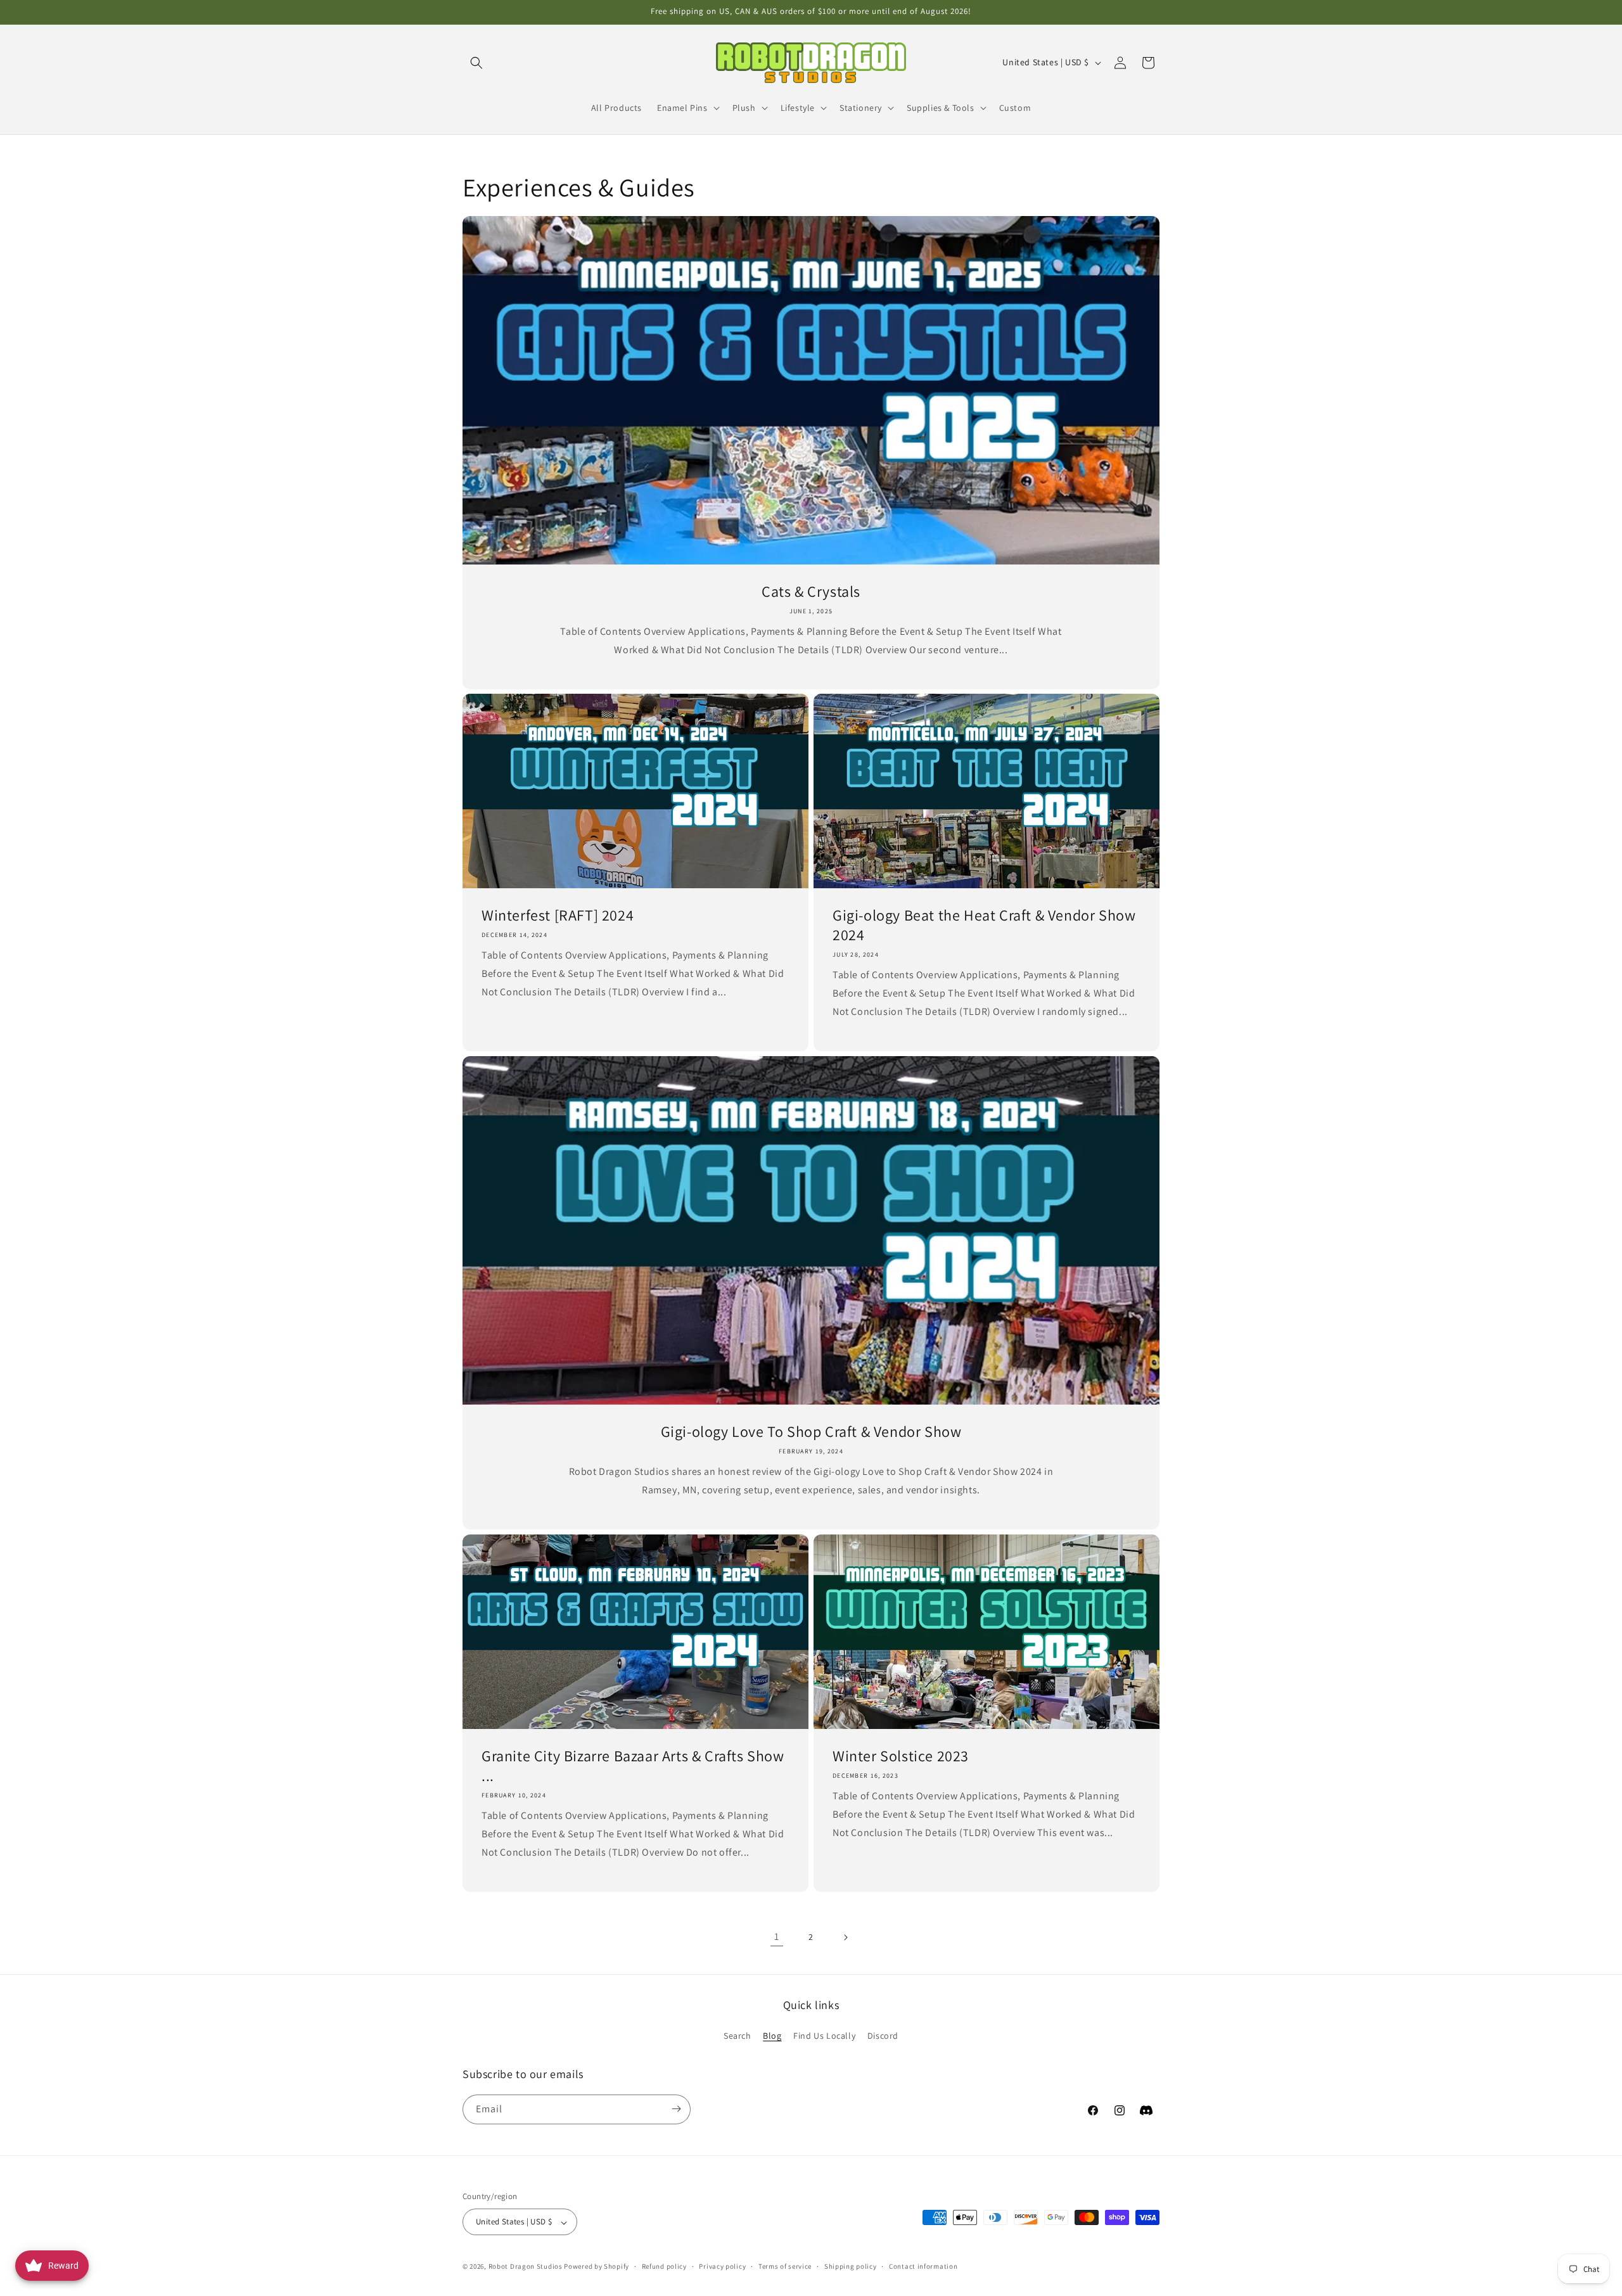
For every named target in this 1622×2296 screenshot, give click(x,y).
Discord (883, 2036)
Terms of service (785, 2266)
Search (738, 2036)
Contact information (923, 2266)
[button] (476, 63)
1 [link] (777, 1936)
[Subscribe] (676, 2109)
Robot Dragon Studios (526, 2267)
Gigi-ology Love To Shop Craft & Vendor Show (811, 1432)
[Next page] (845, 1937)
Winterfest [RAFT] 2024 (558, 915)
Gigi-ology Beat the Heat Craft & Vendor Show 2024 (984, 925)
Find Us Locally (824, 2036)
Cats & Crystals (811, 591)
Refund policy (664, 2266)
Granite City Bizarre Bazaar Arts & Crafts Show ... (633, 1766)
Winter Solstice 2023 (901, 1756)
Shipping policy (851, 2266)
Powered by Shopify (597, 2267)
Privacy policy (722, 2266)
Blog (772, 2036)
